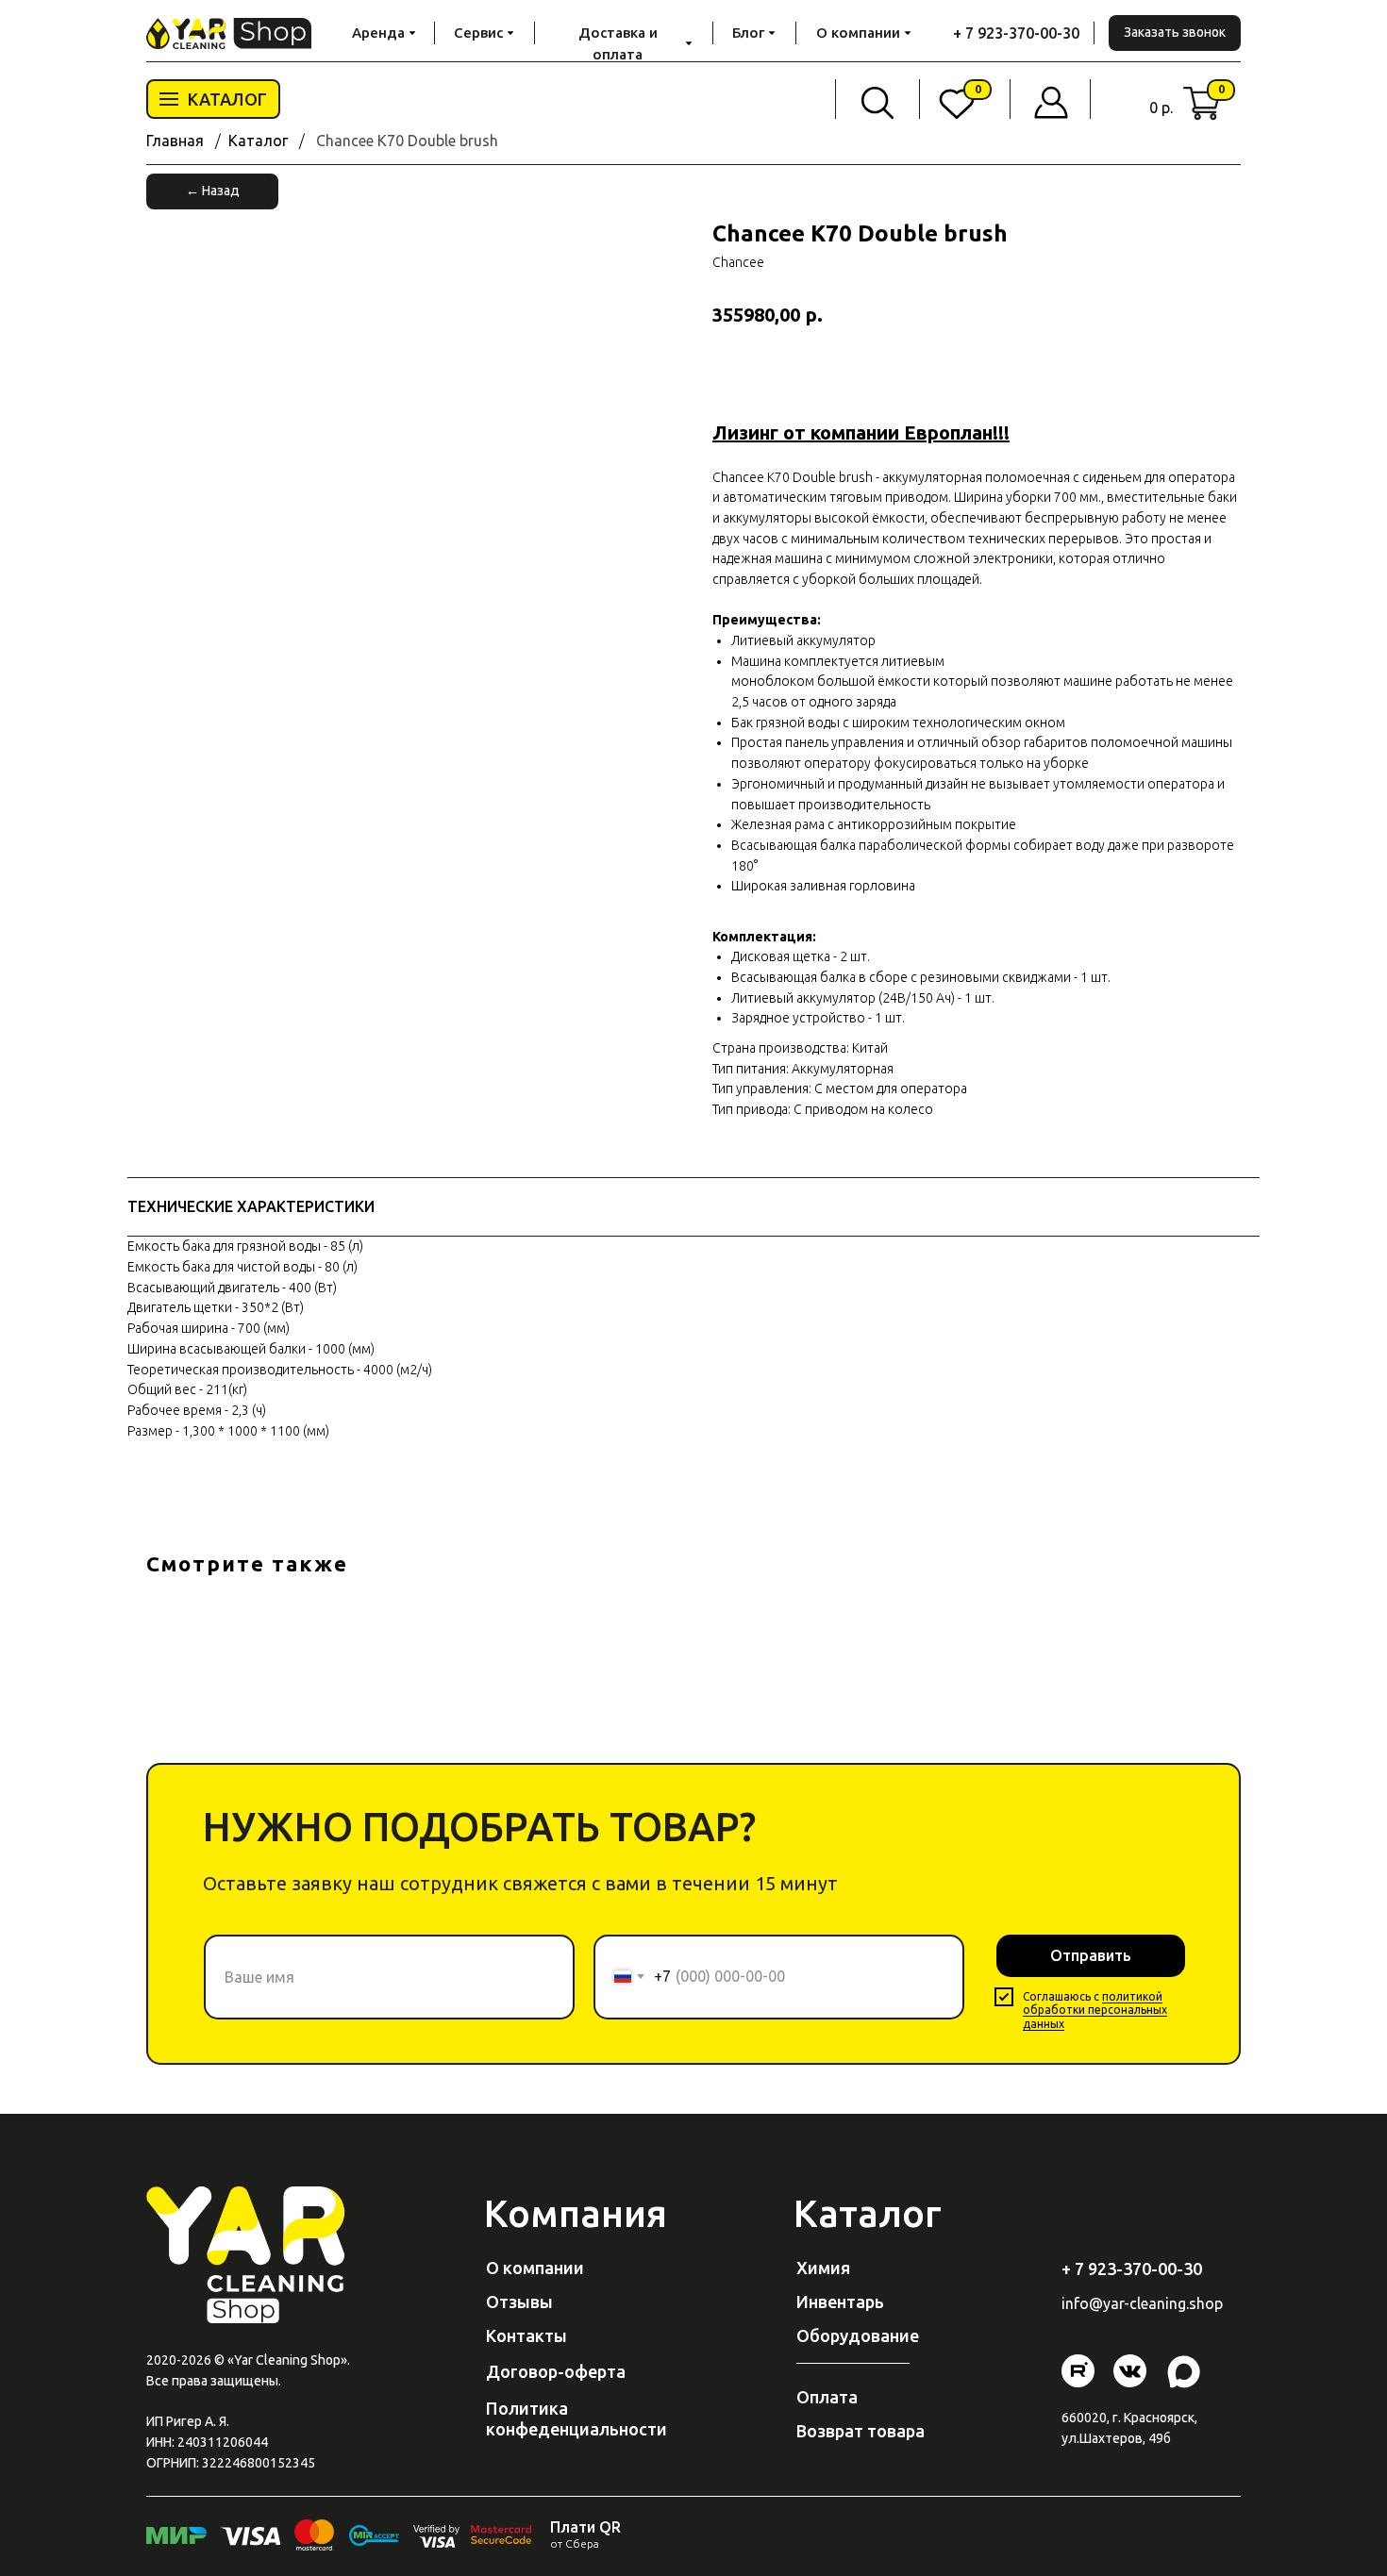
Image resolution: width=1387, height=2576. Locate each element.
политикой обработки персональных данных (1095, 2010)
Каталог (258, 141)
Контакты (526, 2335)
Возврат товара (861, 2431)
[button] (1175, 33)
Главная (175, 141)
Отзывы (519, 2302)
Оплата (827, 2397)
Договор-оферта (556, 2371)
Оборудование (858, 2335)
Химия (823, 2268)
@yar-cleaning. (1139, 2303)
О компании (535, 2268)
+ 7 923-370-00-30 (1016, 33)
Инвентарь (840, 2302)
